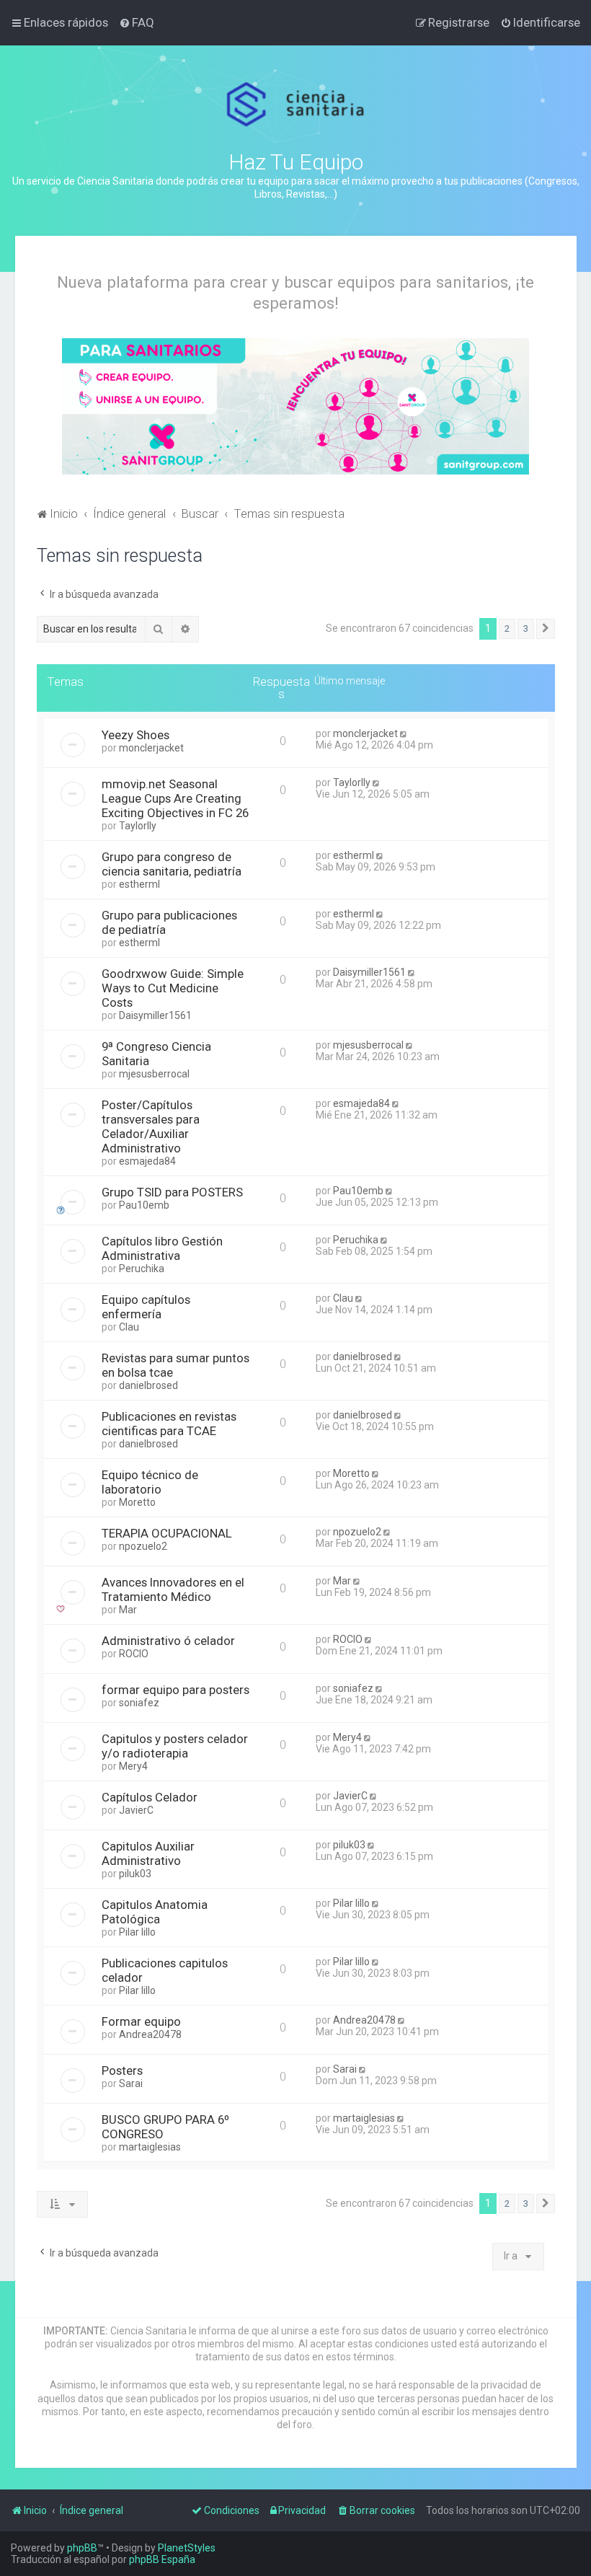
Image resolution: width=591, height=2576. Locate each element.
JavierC (136, 1810)
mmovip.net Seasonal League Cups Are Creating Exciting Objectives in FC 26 (175, 798)
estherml (139, 884)
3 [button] (526, 628)
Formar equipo (141, 2021)
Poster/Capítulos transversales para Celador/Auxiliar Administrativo (151, 1126)
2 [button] (507, 628)
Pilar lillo (137, 1932)
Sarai (131, 2083)
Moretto (137, 1502)
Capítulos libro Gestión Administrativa (162, 1248)
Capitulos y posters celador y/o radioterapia (175, 1746)
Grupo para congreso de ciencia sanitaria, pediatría (172, 864)
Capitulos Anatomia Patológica (155, 1912)
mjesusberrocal (154, 1074)
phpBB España (162, 2559)
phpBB (82, 2548)
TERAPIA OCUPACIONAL (167, 1533)
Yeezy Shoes (135, 735)
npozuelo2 (143, 1546)
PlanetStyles (187, 2548)
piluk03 (135, 1874)
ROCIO (134, 1654)
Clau (129, 1327)
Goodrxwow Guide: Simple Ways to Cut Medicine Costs (173, 988)
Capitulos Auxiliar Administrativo (148, 1853)
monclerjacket (151, 748)
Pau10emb (144, 1205)
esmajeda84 (147, 1161)
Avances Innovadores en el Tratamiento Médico (173, 1589)
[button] (546, 629)
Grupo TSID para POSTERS (172, 1192)
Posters (122, 2070)
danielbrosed (148, 1385)
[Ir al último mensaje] (405, 733)
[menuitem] (137, 22)
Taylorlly (138, 826)
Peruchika (142, 1269)
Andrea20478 (150, 2034)
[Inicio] (296, 105)
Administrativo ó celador (168, 1641)
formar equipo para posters (175, 1690)
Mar (128, 1610)
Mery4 (133, 1766)
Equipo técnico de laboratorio (150, 1482)
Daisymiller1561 (155, 1015)
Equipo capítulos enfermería (146, 1307)
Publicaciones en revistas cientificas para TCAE (169, 1424)
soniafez (139, 1703)
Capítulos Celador (150, 1797)
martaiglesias (150, 2147)
